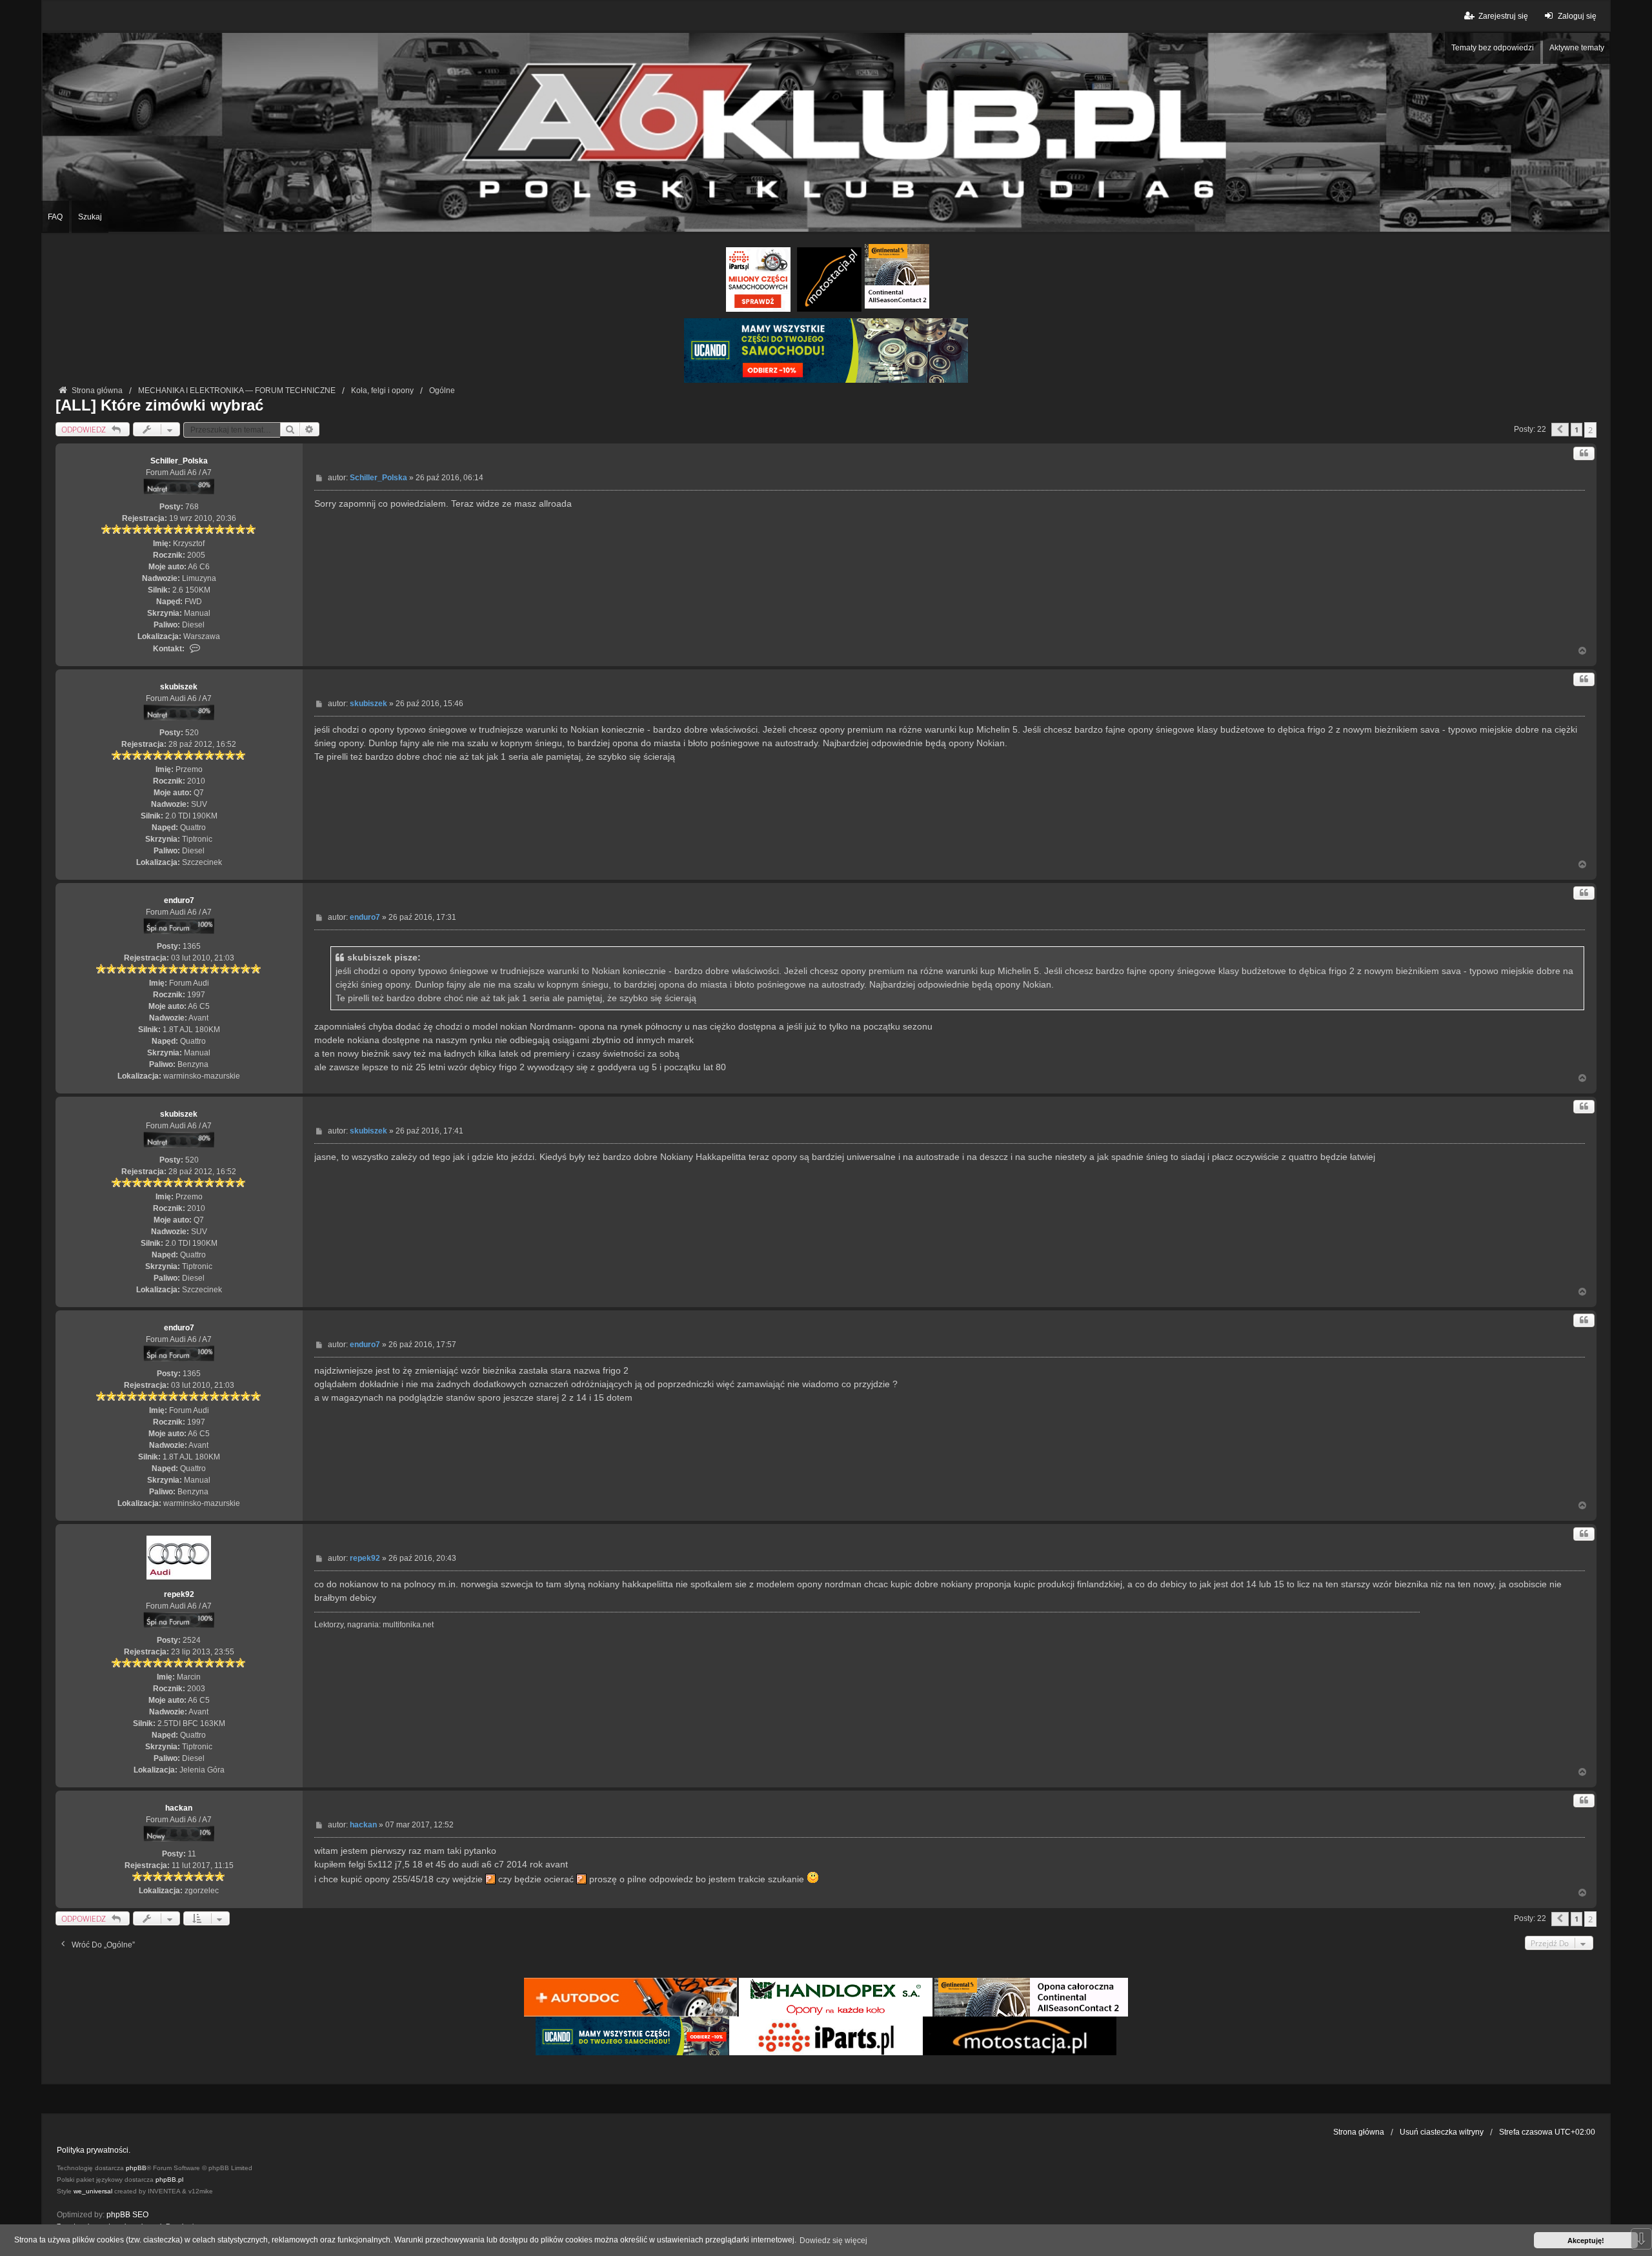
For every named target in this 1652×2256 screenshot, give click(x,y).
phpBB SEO (127, 2215)
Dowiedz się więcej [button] (833, 2241)
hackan (179, 1808)
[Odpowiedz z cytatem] (1584, 453)
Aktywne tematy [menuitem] (1577, 48)
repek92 (179, 1594)
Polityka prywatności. (94, 2150)
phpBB (136, 2168)
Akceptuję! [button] (1586, 2241)
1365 (192, 946)
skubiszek (179, 687)
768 (192, 507)
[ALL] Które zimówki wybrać (159, 405)
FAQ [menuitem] (55, 217)
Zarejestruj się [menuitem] (1503, 16)
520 (192, 733)
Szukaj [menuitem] (90, 217)
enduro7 (179, 900)
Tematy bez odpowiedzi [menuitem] (1493, 48)
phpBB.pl (169, 2180)
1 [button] (1576, 430)
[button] (1560, 430)
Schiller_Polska (179, 461)
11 (192, 1854)
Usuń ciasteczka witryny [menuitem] (1442, 2132)
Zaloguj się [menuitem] (1577, 16)
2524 (192, 1640)
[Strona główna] (826, 132)
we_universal (93, 2191)
